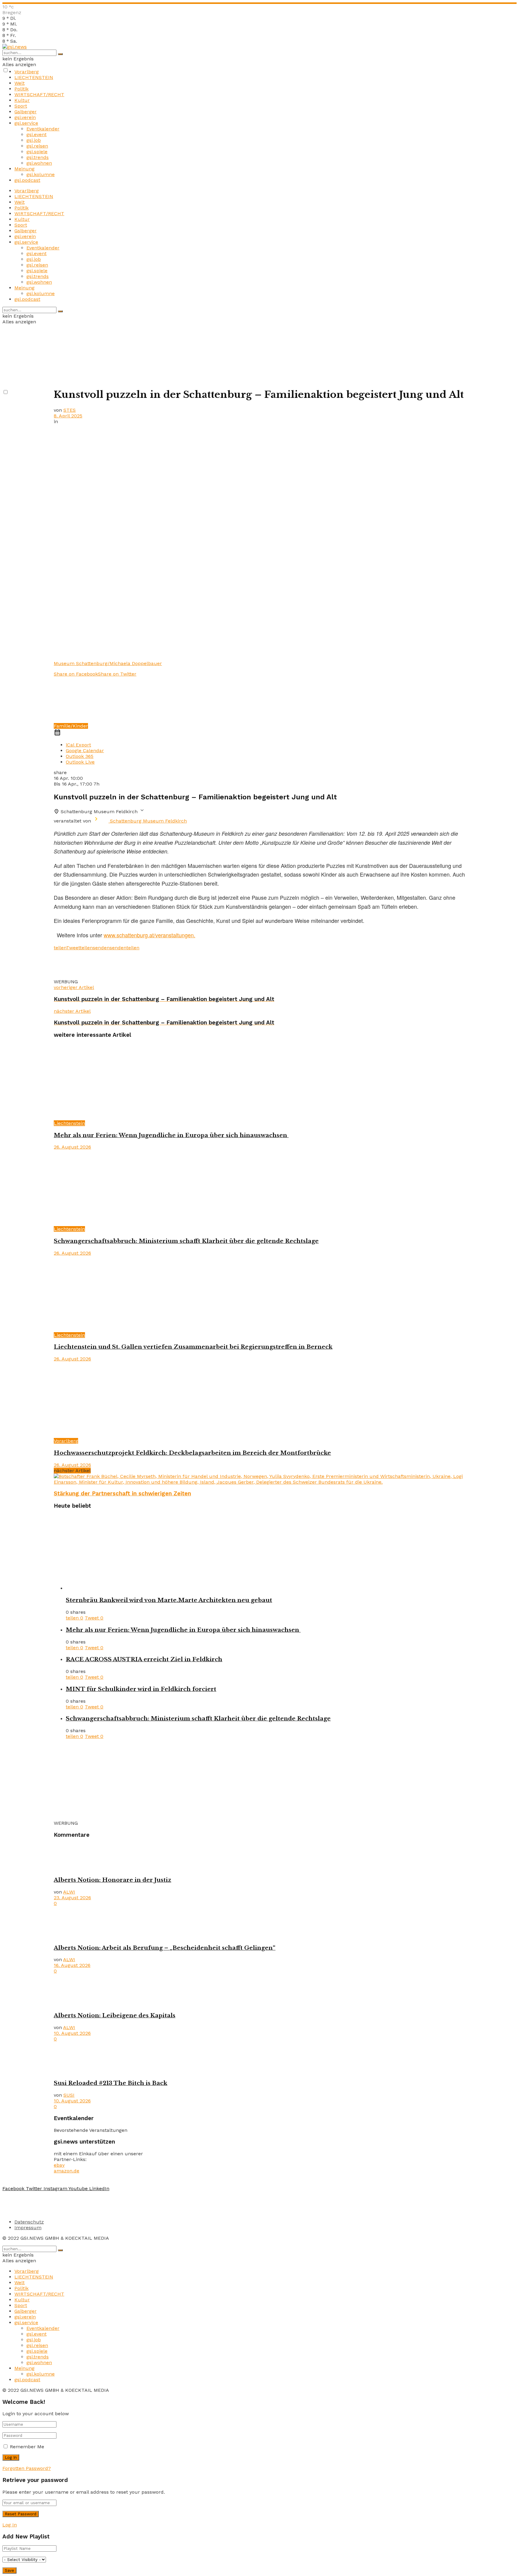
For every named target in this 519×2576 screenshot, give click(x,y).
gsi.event (36, 134)
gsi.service (26, 123)
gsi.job (34, 140)
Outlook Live (80, 762)
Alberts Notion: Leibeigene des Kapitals (115, 2015)
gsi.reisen (37, 146)
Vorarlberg (27, 72)
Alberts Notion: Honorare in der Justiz (112, 1880)
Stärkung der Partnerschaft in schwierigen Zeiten (122, 1494)
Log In (10, 2525)
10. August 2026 (72, 2033)
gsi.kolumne (41, 174)
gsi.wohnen (39, 163)
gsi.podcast (27, 180)
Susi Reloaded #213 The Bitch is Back (111, 2083)
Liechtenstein (69, 1123)
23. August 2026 (72, 1898)
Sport (21, 106)
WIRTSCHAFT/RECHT (39, 95)
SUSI (69, 2095)
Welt (20, 83)
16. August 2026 (72, 1965)
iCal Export (78, 745)
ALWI (69, 1892)
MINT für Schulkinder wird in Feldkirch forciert (141, 1689)
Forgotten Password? (27, 2468)
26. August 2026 (72, 1147)
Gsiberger (26, 112)
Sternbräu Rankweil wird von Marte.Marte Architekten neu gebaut (169, 1600)
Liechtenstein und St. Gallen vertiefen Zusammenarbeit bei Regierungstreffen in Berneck (193, 1347)
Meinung (24, 169)
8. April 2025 (68, 416)
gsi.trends (38, 157)
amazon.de (67, 2171)
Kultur (22, 100)
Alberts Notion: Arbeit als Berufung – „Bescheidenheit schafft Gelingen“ (165, 1948)
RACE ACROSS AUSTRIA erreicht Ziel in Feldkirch (144, 1659)
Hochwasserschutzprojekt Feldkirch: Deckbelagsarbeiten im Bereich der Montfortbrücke (192, 1453)
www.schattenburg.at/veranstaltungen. (149, 935)
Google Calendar (85, 751)
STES (70, 410)
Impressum (28, 2228)
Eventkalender (43, 129)
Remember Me (27, 2447)
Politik (21, 89)
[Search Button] (60, 54)
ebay (59, 2165)
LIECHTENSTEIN (34, 77)
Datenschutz (29, 2222)
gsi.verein (25, 117)
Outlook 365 (80, 756)
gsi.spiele (37, 152)
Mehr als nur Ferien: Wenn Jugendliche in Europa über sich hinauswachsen (171, 1135)
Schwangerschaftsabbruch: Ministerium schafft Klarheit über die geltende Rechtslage (186, 1241)
